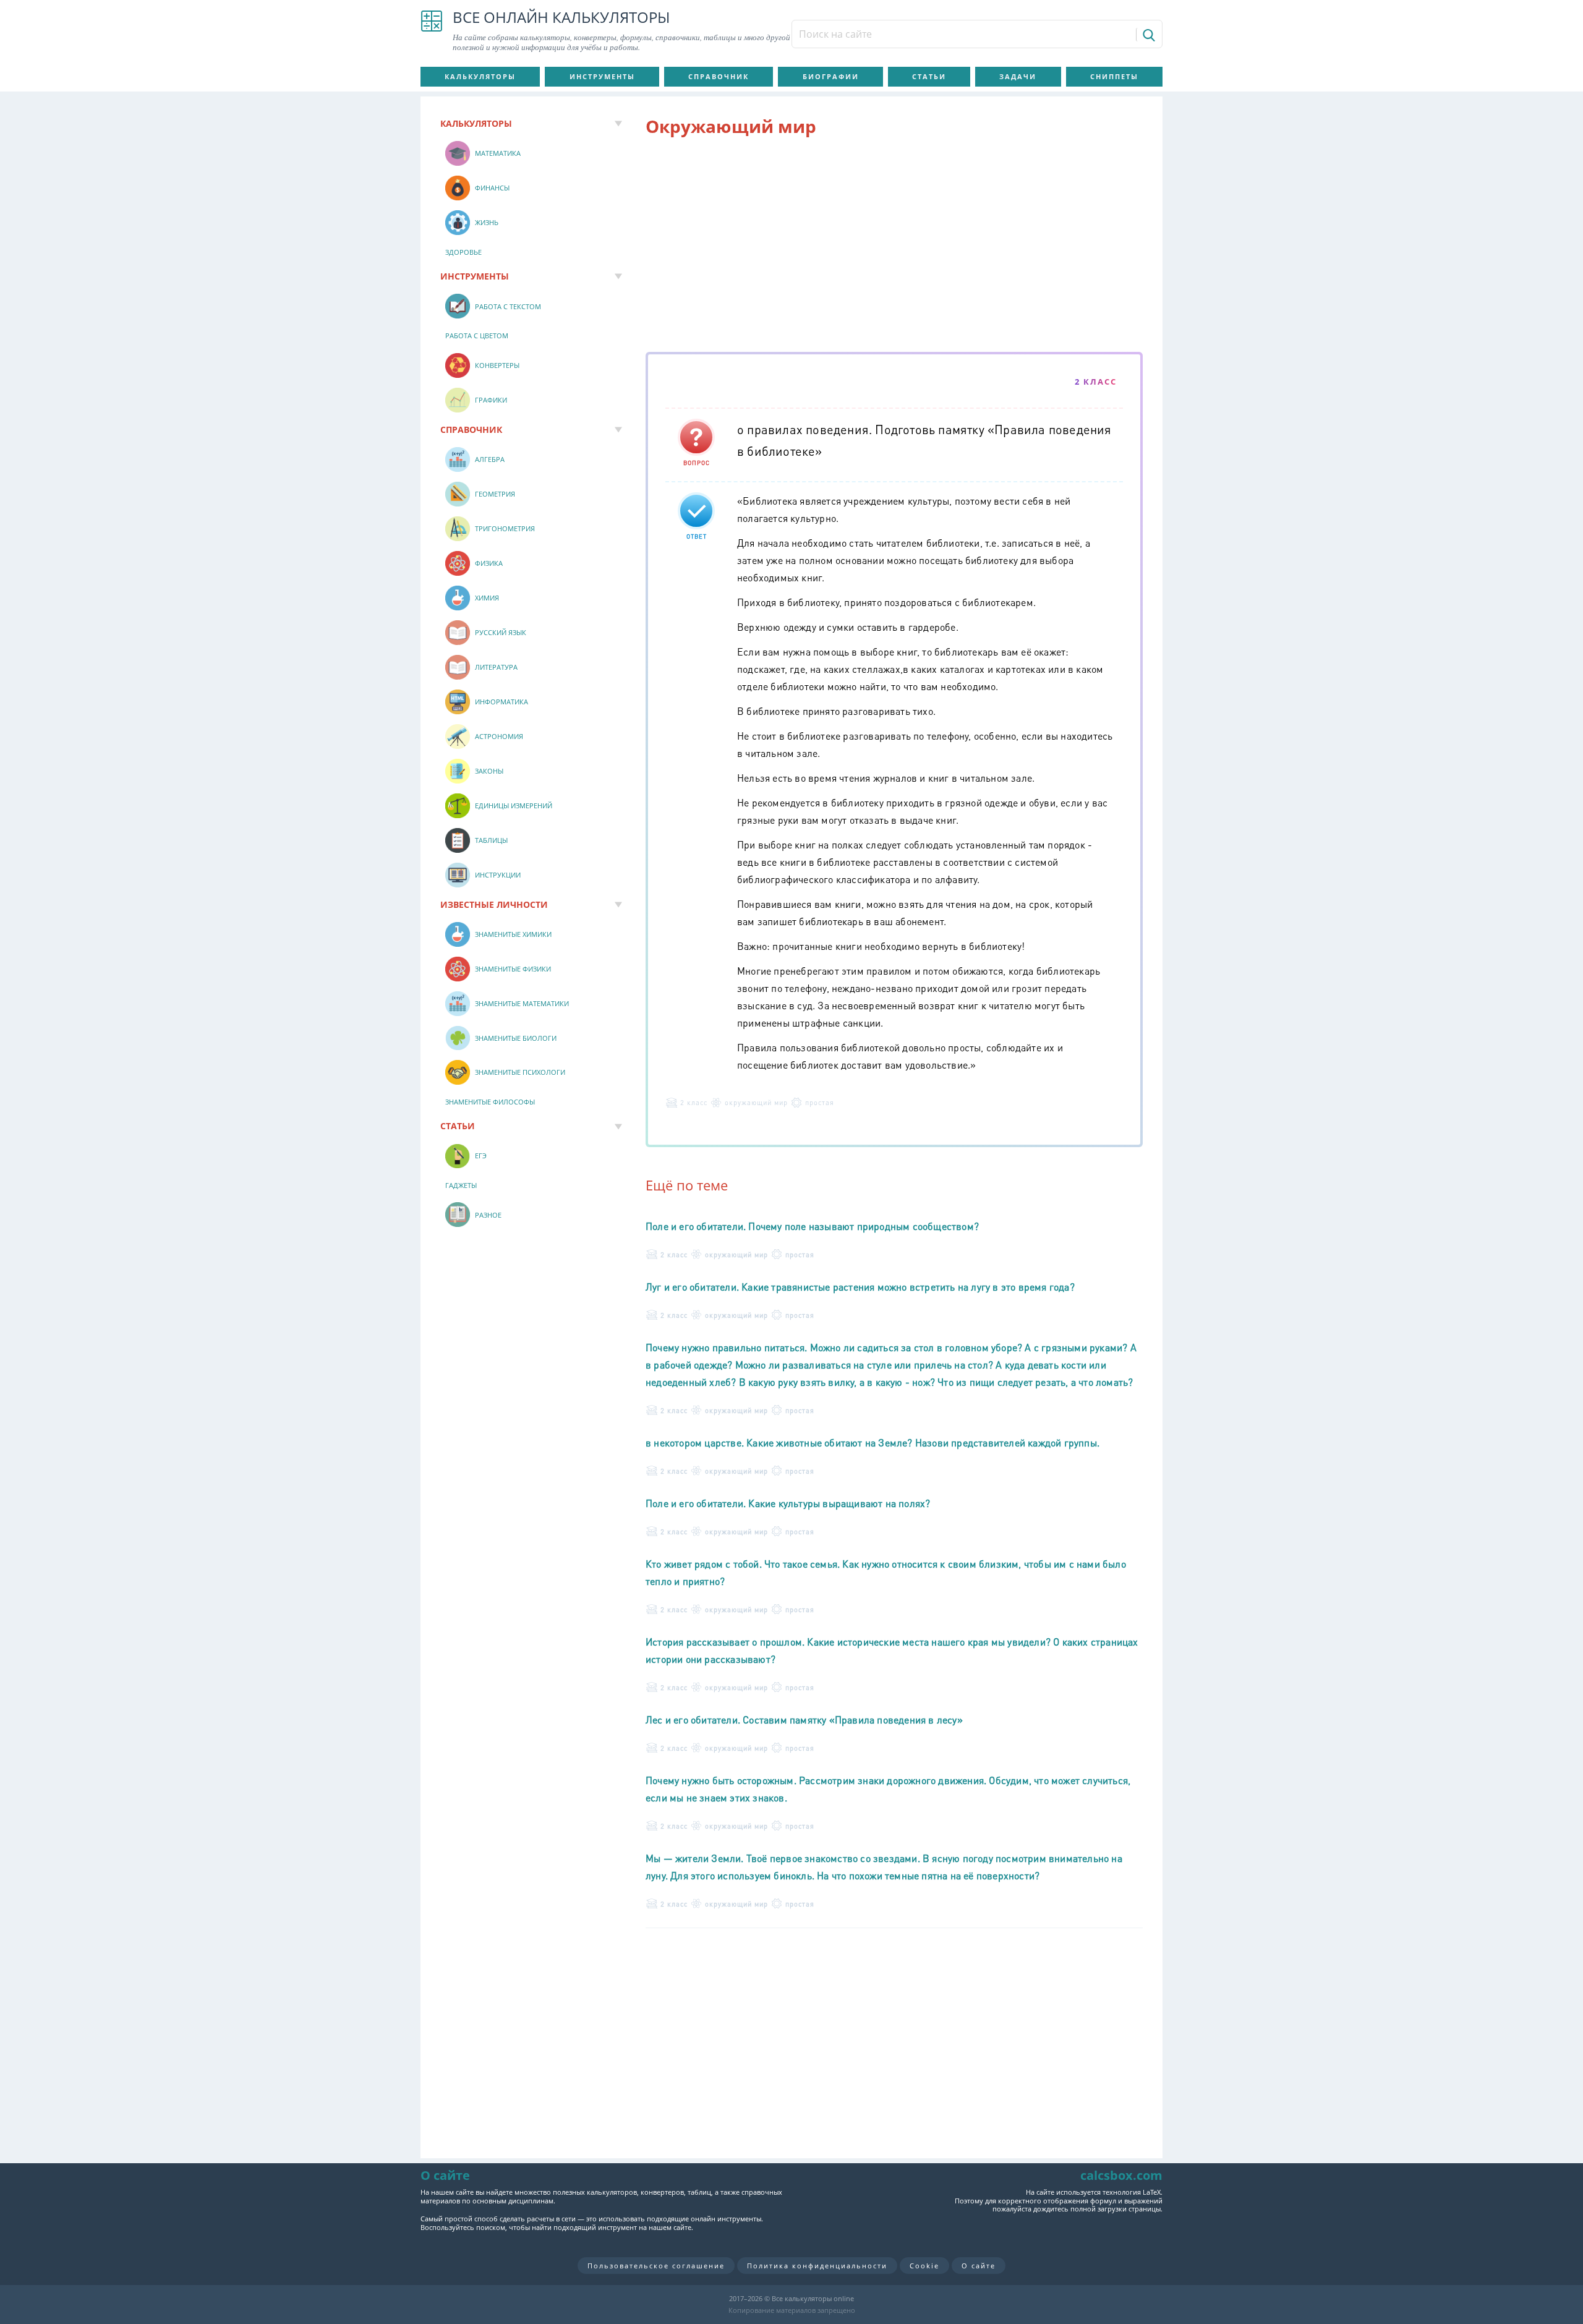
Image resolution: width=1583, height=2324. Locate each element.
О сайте (979, 2266)
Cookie (924, 2266)
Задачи (1018, 76)
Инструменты (602, 76)
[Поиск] (1148, 35)
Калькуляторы (480, 76)
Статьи (929, 76)
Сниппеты (1114, 76)
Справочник (719, 76)
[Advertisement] (894, 247)
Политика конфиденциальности (817, 2266)
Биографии (831, 76)
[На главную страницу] (432, 31)
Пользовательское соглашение (656, 2266)
